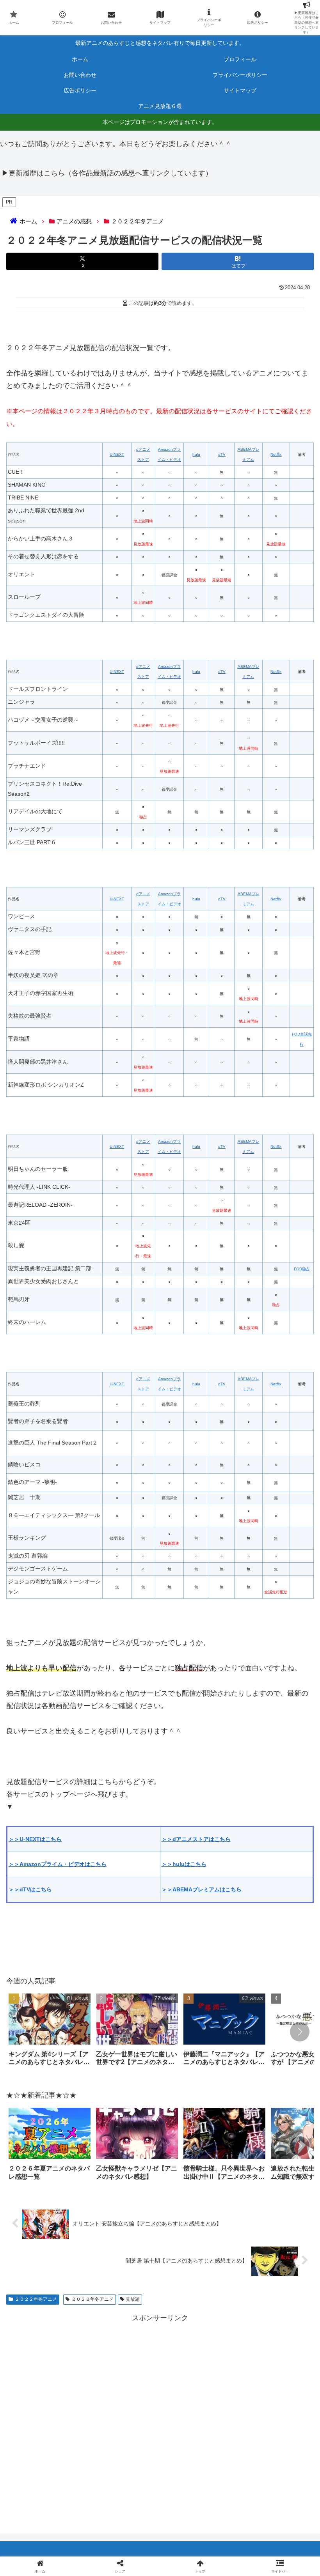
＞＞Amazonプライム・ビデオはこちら (58, 1864)
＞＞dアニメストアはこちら (196, 1839)
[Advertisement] (160, 2417)
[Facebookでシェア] (53, 2211)
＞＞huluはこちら (184, 1864)
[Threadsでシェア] (124, 2211)
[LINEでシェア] (53, 2233)
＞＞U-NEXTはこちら (35, 1839)
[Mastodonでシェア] (124, 2190)
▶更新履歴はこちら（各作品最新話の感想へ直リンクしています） (107, 173)
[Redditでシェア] (196, 2211)
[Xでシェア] (53, 2190)
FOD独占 (302, 1269)
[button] (300, 2032)
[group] (50, 2032)
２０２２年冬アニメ (36, 2299)
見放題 (133, 2299)
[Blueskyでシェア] (196, 2190)
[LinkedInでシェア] (196, 2233)
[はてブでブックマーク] (267, 2211)
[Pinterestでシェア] (124, 2233)
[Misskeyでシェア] (267, 2190)
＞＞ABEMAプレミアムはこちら (202, 1889)
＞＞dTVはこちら (30, 1889)
